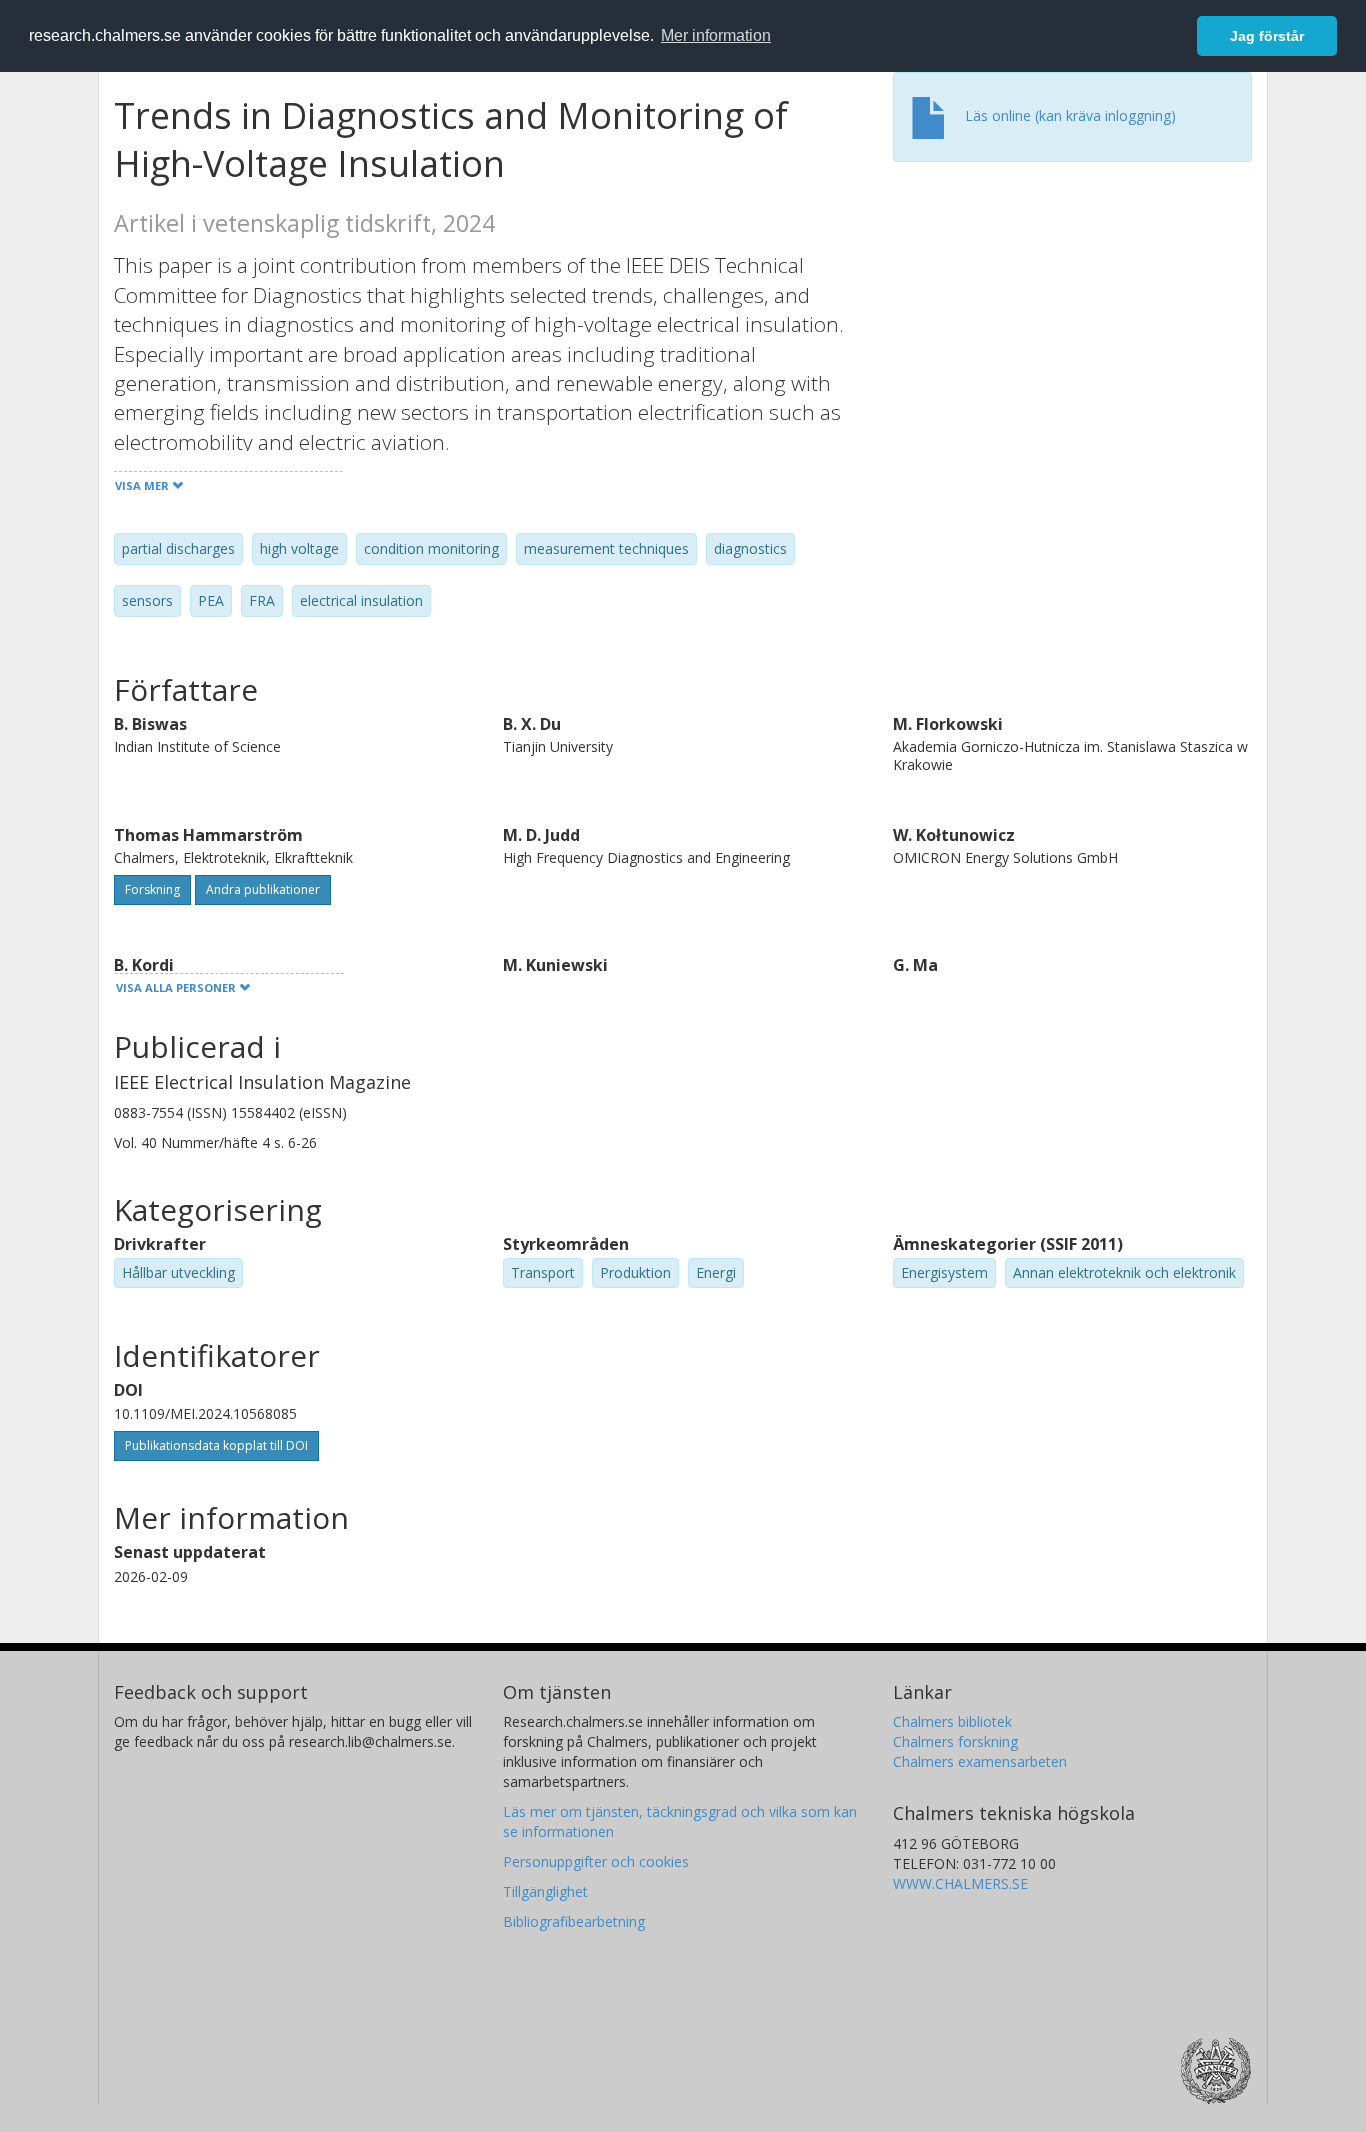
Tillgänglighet (545, 1891)
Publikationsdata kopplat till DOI (216, 1445)
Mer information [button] (716, 35)
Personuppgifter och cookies (596, 1861)
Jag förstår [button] (1267, 36)
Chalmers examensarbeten (980, 1761)
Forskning (152, 889)
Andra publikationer (263, 889)
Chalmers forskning (955, 1741)
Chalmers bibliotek (952, 1721)
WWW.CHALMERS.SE (960, 1883)
